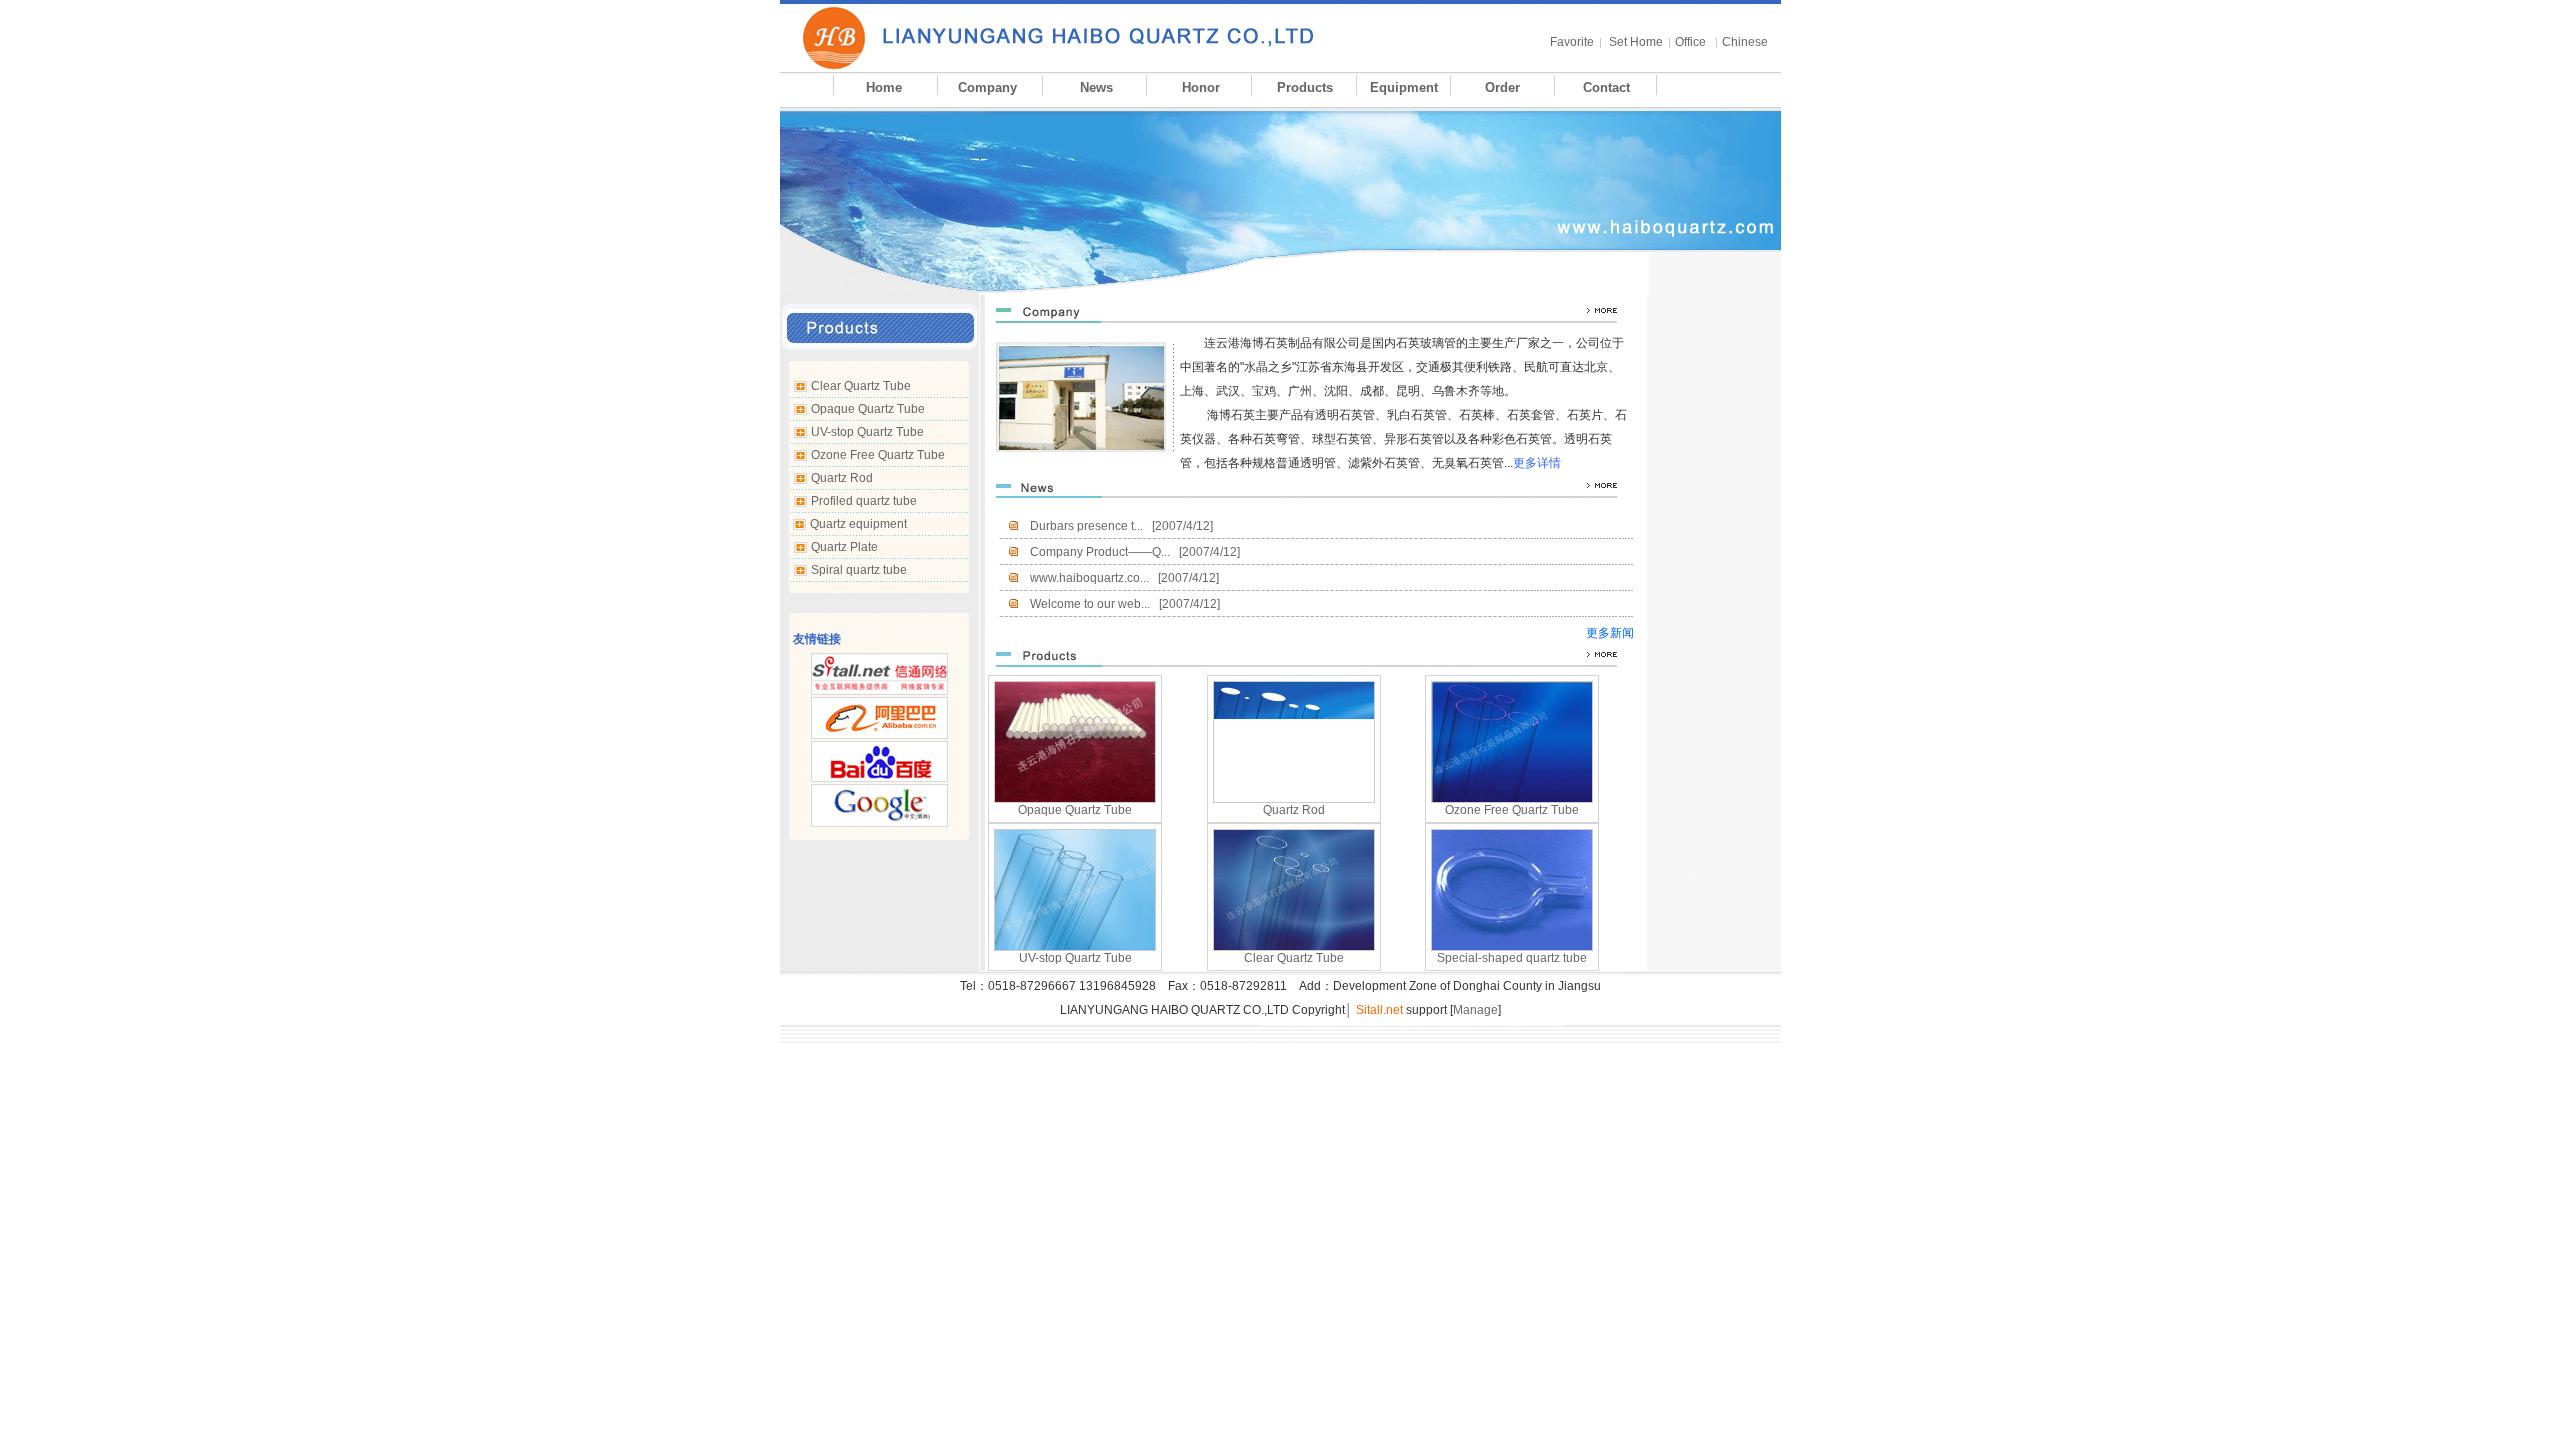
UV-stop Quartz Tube (867, 432)
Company (987, 87)
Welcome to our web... (1090, 604)
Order (1502, 87)
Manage (1475, 1010)
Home (884, 87)
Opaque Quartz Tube (868, 409)
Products (1305, 87)
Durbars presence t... (1086, 526)
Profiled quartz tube (864, 501)
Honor (1201, 87)
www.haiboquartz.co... (1089, 578)
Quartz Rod (842, 478)
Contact (1606, 87)
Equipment (1404, 87)
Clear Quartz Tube (861, 386)
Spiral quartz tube (859, 570)
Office (1690, 42)
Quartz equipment (858, 524)
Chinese (1745, 42)
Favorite (1572, 42)
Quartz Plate (844, 547)
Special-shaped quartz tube (1512, 958)
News (1096, 87)
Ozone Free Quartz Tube (878, 455)
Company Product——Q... (1100, 552)
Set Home (1636, 42)
